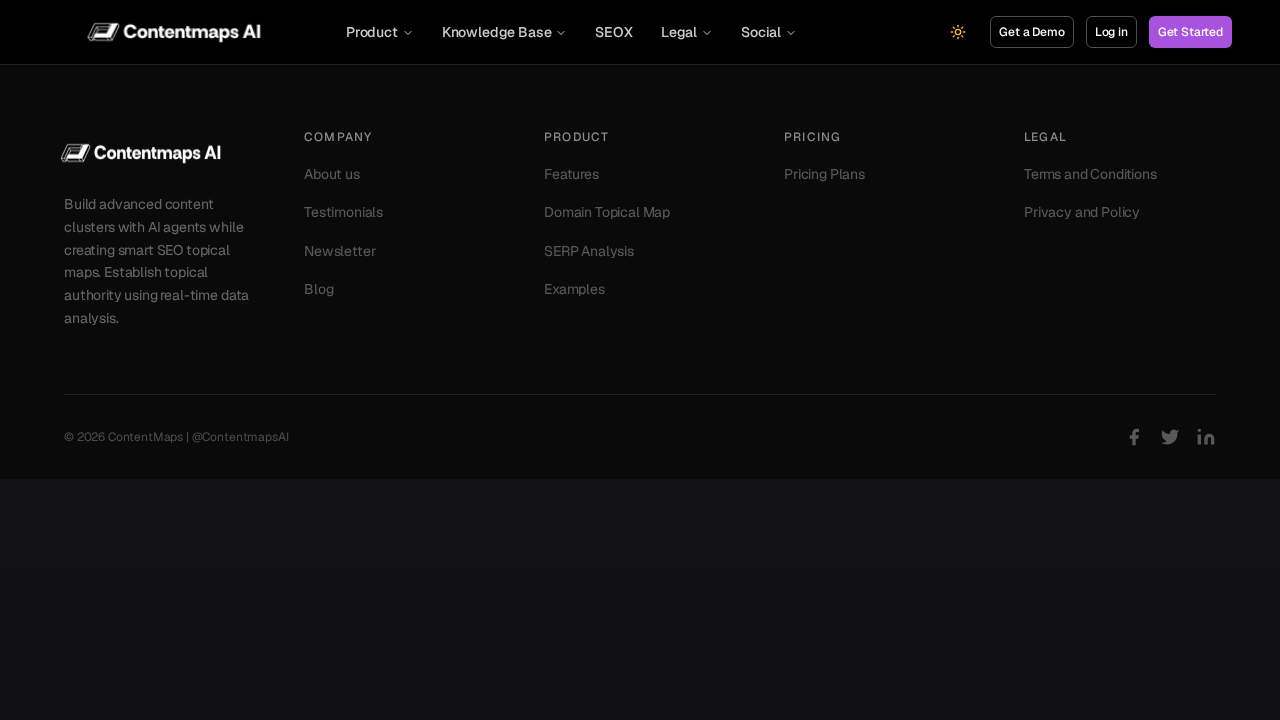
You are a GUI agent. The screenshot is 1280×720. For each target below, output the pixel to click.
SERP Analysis (589, 251)
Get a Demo (1031, 32)
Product (372, 32)
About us (332, 174)
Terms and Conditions (1090, 174)
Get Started (1190, 32)
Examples (574, 289)
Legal (679, 32)
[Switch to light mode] (958, 32)
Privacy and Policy (1082, 212)
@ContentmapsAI (240, 437)
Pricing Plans (824, 174)
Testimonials (343, 212)
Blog (318, 289)
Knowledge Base (497, 32)
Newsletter (339, 251)
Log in (1111, 32)
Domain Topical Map (607, 212)
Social (761, 32)
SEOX (613, 32)
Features (571, 174)
